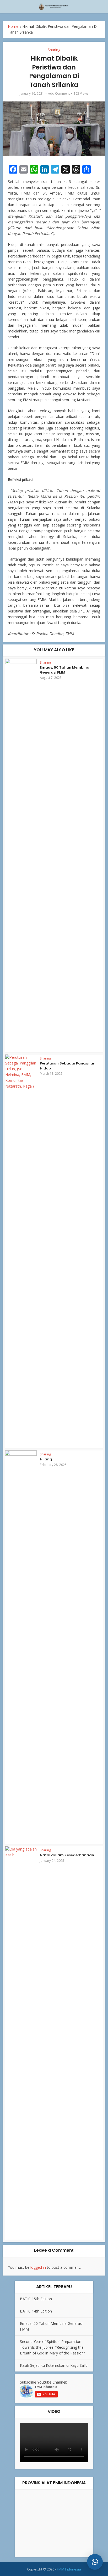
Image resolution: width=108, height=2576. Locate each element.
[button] (95, 2562)
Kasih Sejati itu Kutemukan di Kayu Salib (54, 2365)
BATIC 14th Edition (36, 2311)
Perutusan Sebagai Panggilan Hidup (68, 1066)
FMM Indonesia (69, 2569)
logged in (38, 2267)
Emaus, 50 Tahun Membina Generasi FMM (65, 670)
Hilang (46, 1459)
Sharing (54, 50)
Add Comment (59, 93)
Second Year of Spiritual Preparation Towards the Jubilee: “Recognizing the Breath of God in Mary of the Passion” (52, 2347)
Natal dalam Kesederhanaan (67, 1855)
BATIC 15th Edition (36, 2299)
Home (13, 26)
